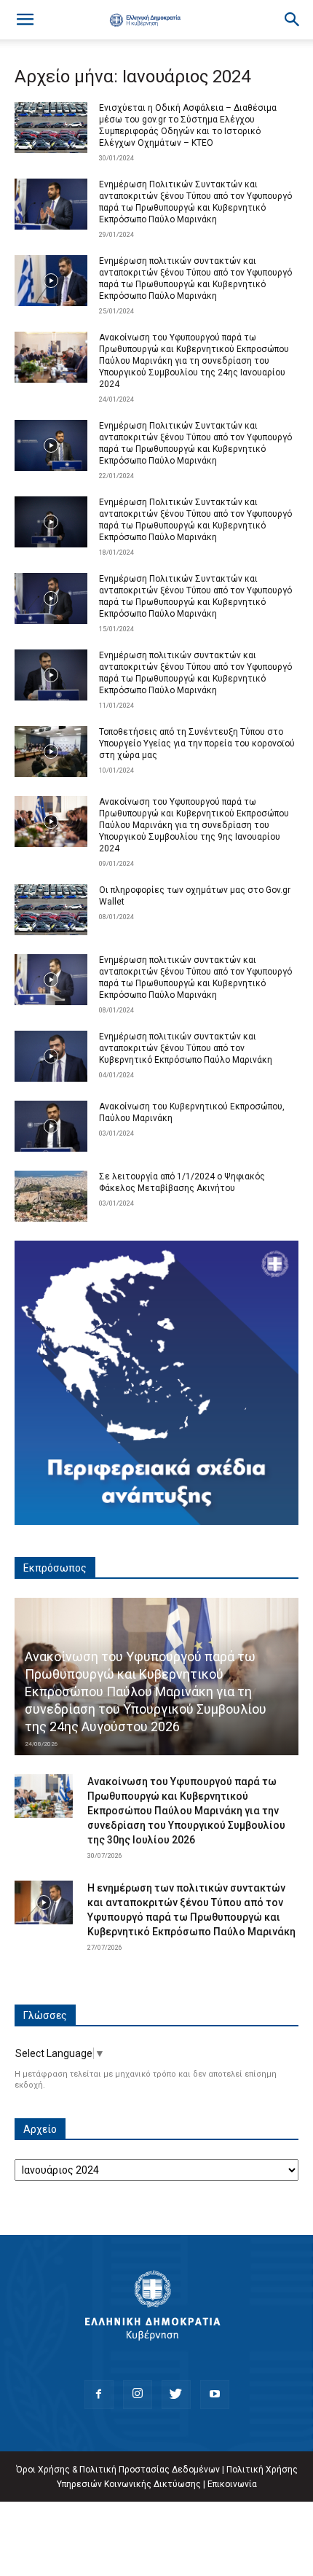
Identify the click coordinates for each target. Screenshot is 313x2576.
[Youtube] (215, 2394)
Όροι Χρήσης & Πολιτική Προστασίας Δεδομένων (118, 2470)
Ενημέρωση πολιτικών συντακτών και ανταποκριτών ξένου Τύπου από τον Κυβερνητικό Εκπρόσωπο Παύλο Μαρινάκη (186, 1048)
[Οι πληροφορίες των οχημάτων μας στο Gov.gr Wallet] (51, 910)
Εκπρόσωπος (55, 1568)
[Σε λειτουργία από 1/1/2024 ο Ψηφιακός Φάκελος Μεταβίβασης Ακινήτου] (51, 1196)
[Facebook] (99, 2394)
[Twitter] (176, 2394)
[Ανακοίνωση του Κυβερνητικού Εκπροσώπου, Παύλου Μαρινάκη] (51, 1126)
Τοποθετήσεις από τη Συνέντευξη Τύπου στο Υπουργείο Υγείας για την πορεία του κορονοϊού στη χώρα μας (197, 743)
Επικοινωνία (232, 2484)
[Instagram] (138, 2394)
